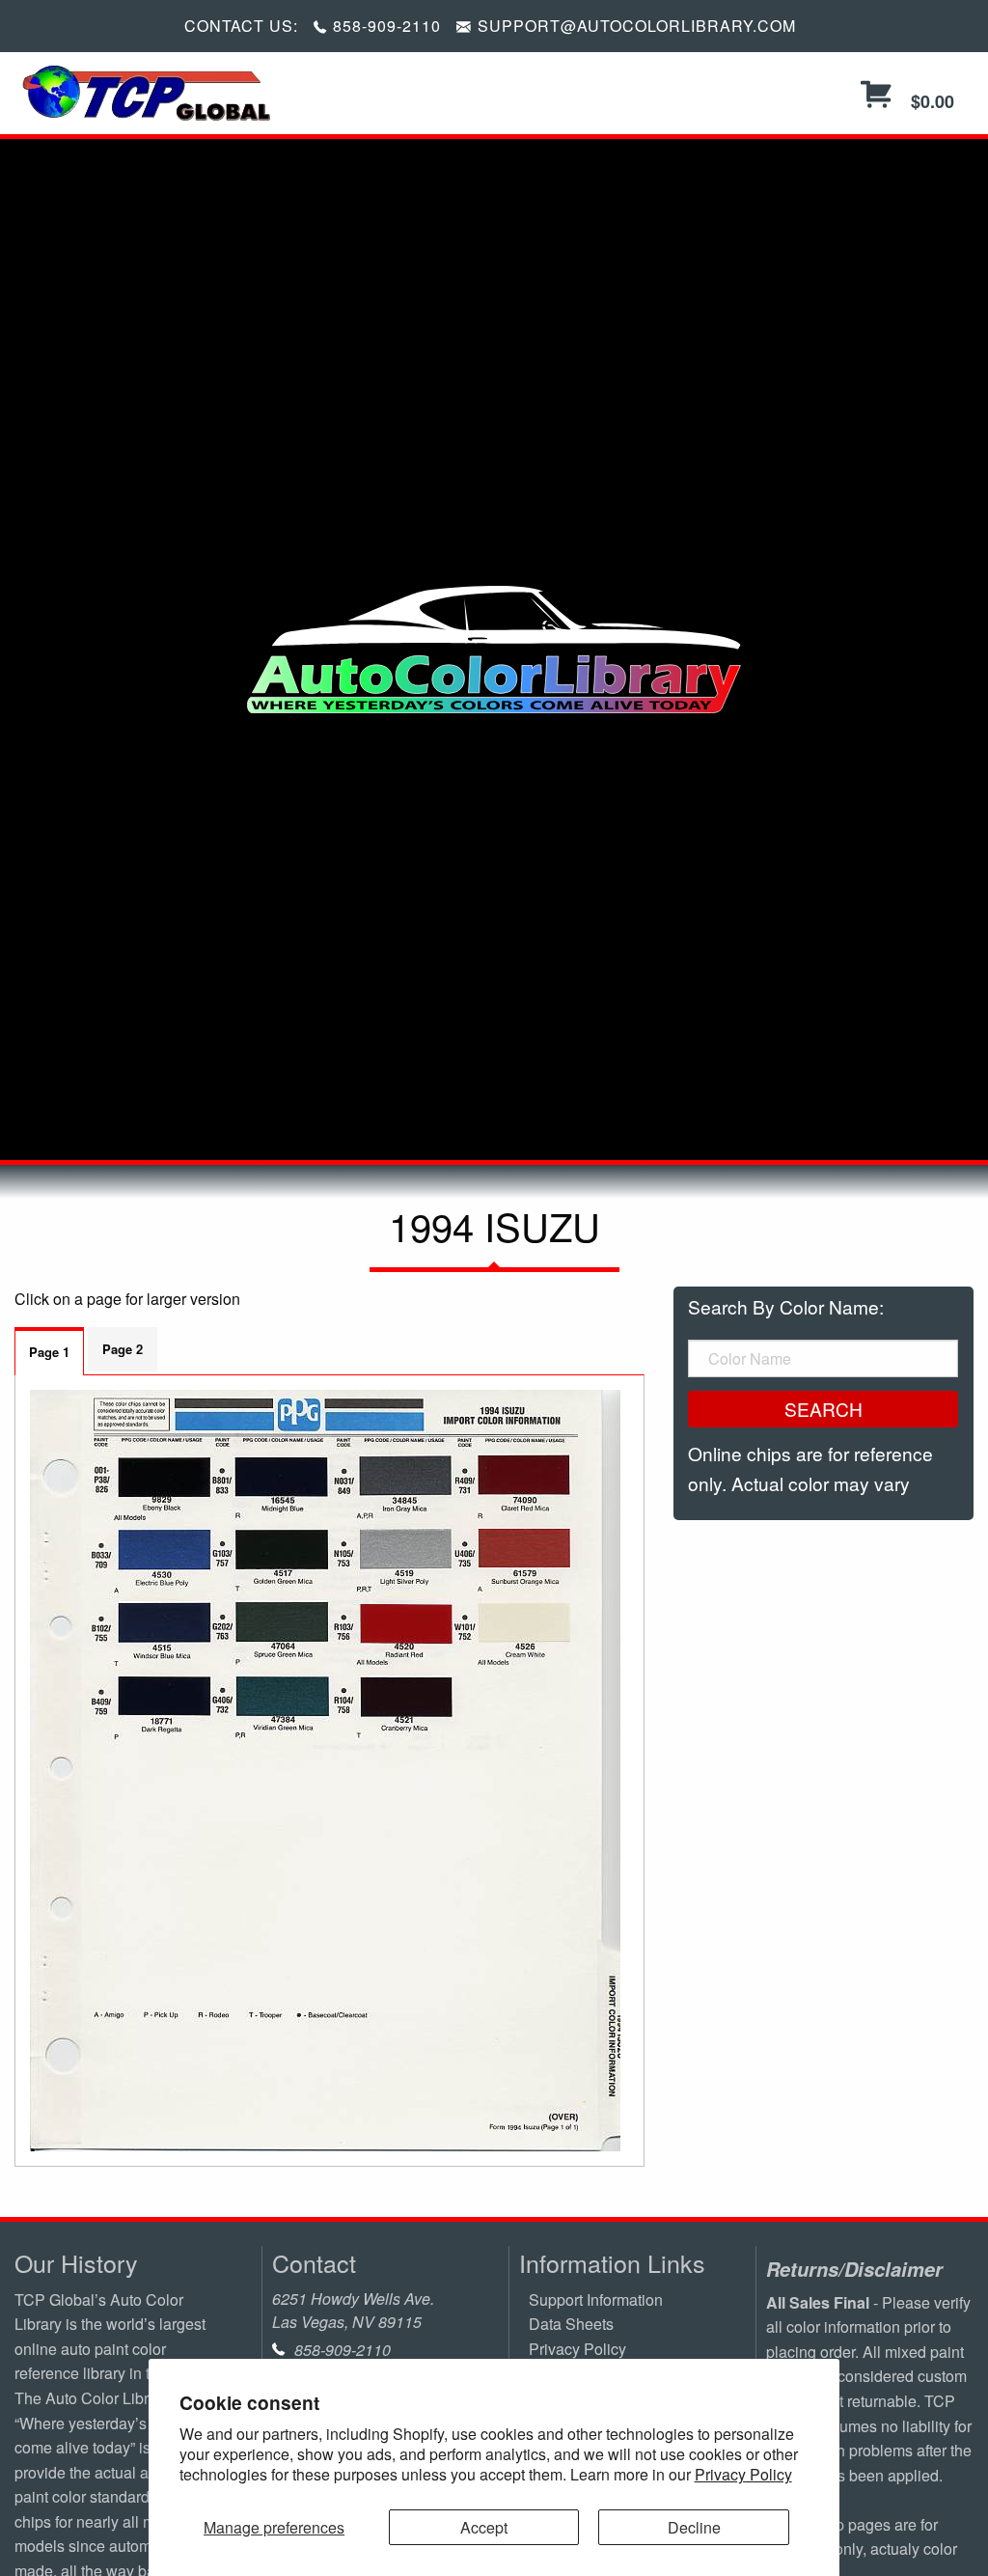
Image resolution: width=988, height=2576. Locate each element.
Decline (694, 2527)
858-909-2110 (387, 26)
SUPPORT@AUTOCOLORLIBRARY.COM (637, 26)
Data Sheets (571, 2324)
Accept (484, 2527)
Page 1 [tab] (49, 1352)
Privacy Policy (743, 2474)
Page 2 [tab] (123, 1349)
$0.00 (930, 101)
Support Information (596, 2299)
